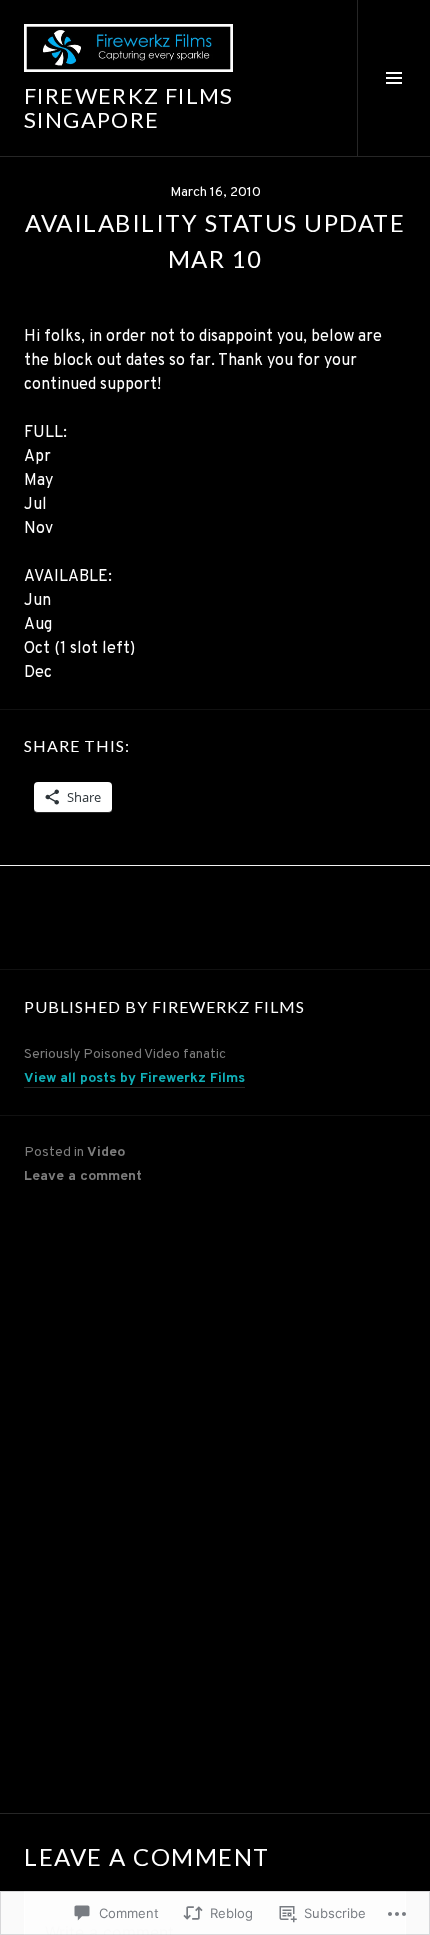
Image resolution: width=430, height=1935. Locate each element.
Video (106, 1152)
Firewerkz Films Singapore (129, 107)
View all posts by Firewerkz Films (134, 1078)
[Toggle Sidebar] (393, 78)
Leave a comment (83, 1176)
